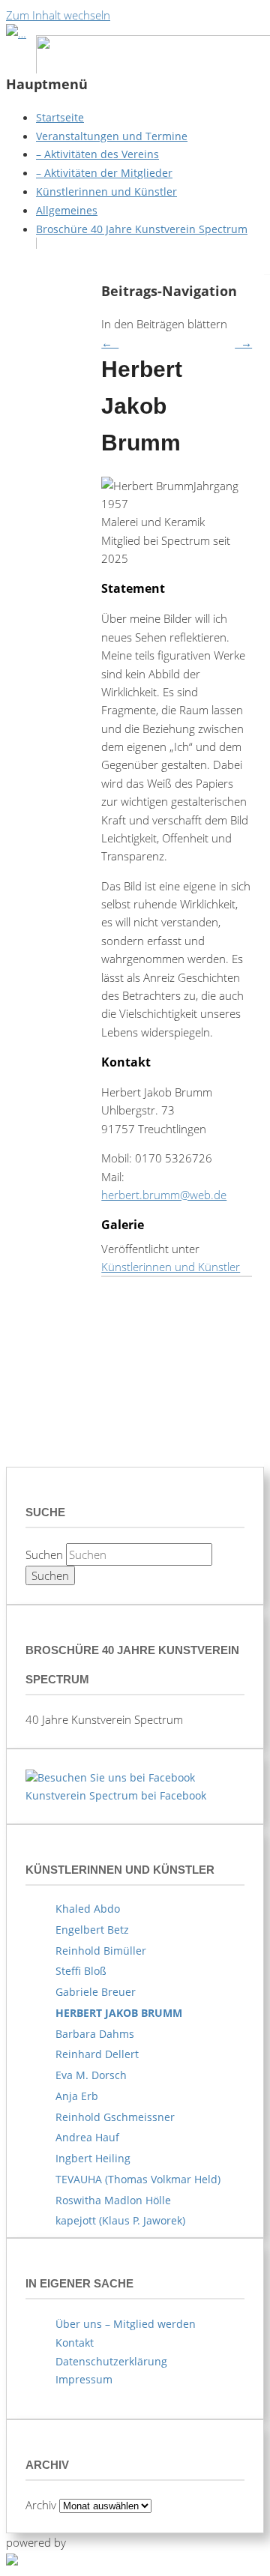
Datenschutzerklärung (111, 2361)
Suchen (44, 1554)
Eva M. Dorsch (91, 2075)
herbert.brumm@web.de (164, 1195)
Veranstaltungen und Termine (112, 136)
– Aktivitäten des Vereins (97, 154)
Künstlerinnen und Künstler (106, 191)
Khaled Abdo (88, 1909)
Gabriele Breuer (96, 1992)
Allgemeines (67, 210)
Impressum (84, 2379)
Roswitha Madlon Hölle (113, 2200)
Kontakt (75, 2343)
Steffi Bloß (81, 1971)
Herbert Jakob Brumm (119, 2013)
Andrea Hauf (87, 2137)
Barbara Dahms (95, 2034)
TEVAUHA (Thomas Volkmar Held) (138, 2179)
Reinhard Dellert (97, 2054)
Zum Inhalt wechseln (58, 15)
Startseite (60, 117)
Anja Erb (77, 2096)
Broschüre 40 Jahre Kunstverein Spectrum (142, 229)
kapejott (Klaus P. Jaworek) (120, 2220)
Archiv (41, 2505)
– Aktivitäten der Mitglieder (104, 173)
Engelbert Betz (92, 1930)
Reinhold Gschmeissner (115, 2117)
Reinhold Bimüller (101, 1951)
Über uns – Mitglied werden (126, 2324)
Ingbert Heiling (93, 2158)
